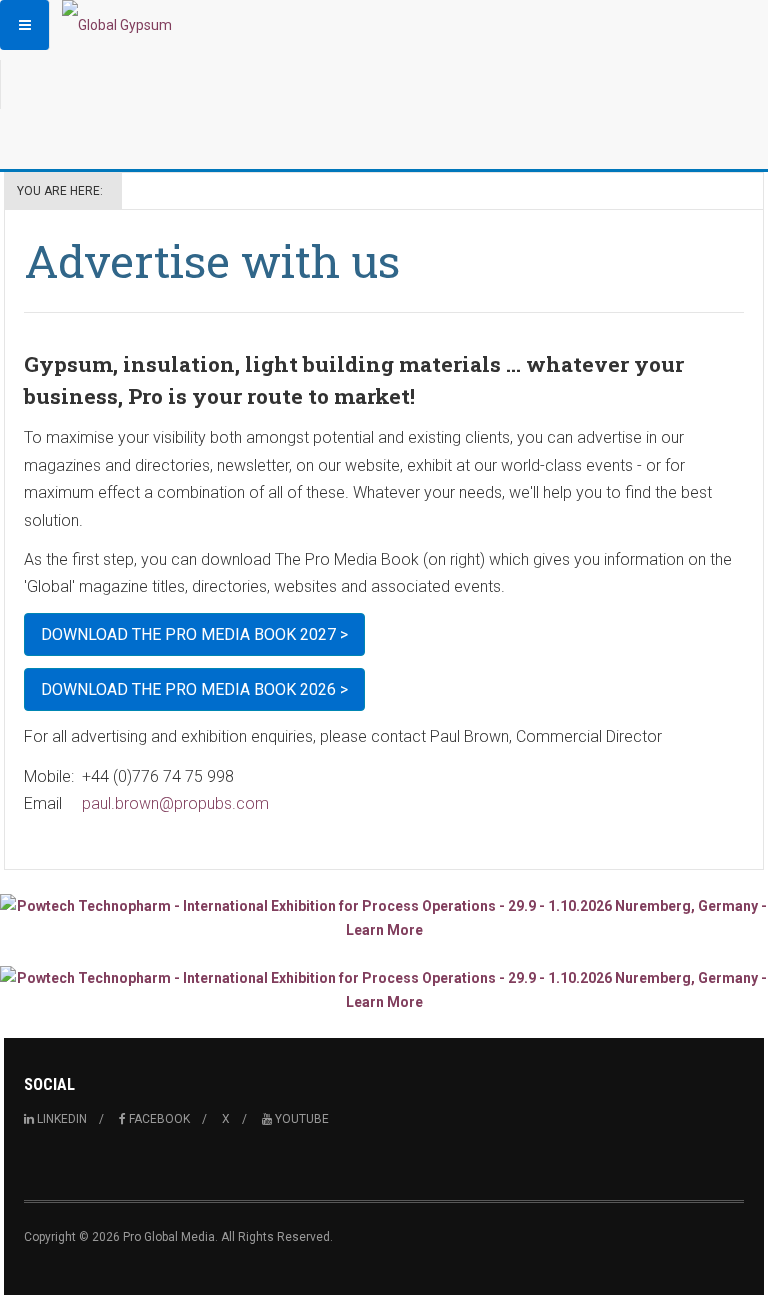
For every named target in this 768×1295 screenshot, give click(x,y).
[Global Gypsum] (117, 25)
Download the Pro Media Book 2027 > (194, 634)
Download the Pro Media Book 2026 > (194, 689)
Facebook (158, 1119)
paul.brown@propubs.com (175, 803)
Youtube (300, 1119)
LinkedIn (60, 1119)
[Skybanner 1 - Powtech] (384, 918)
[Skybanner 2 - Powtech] (384, 990)
